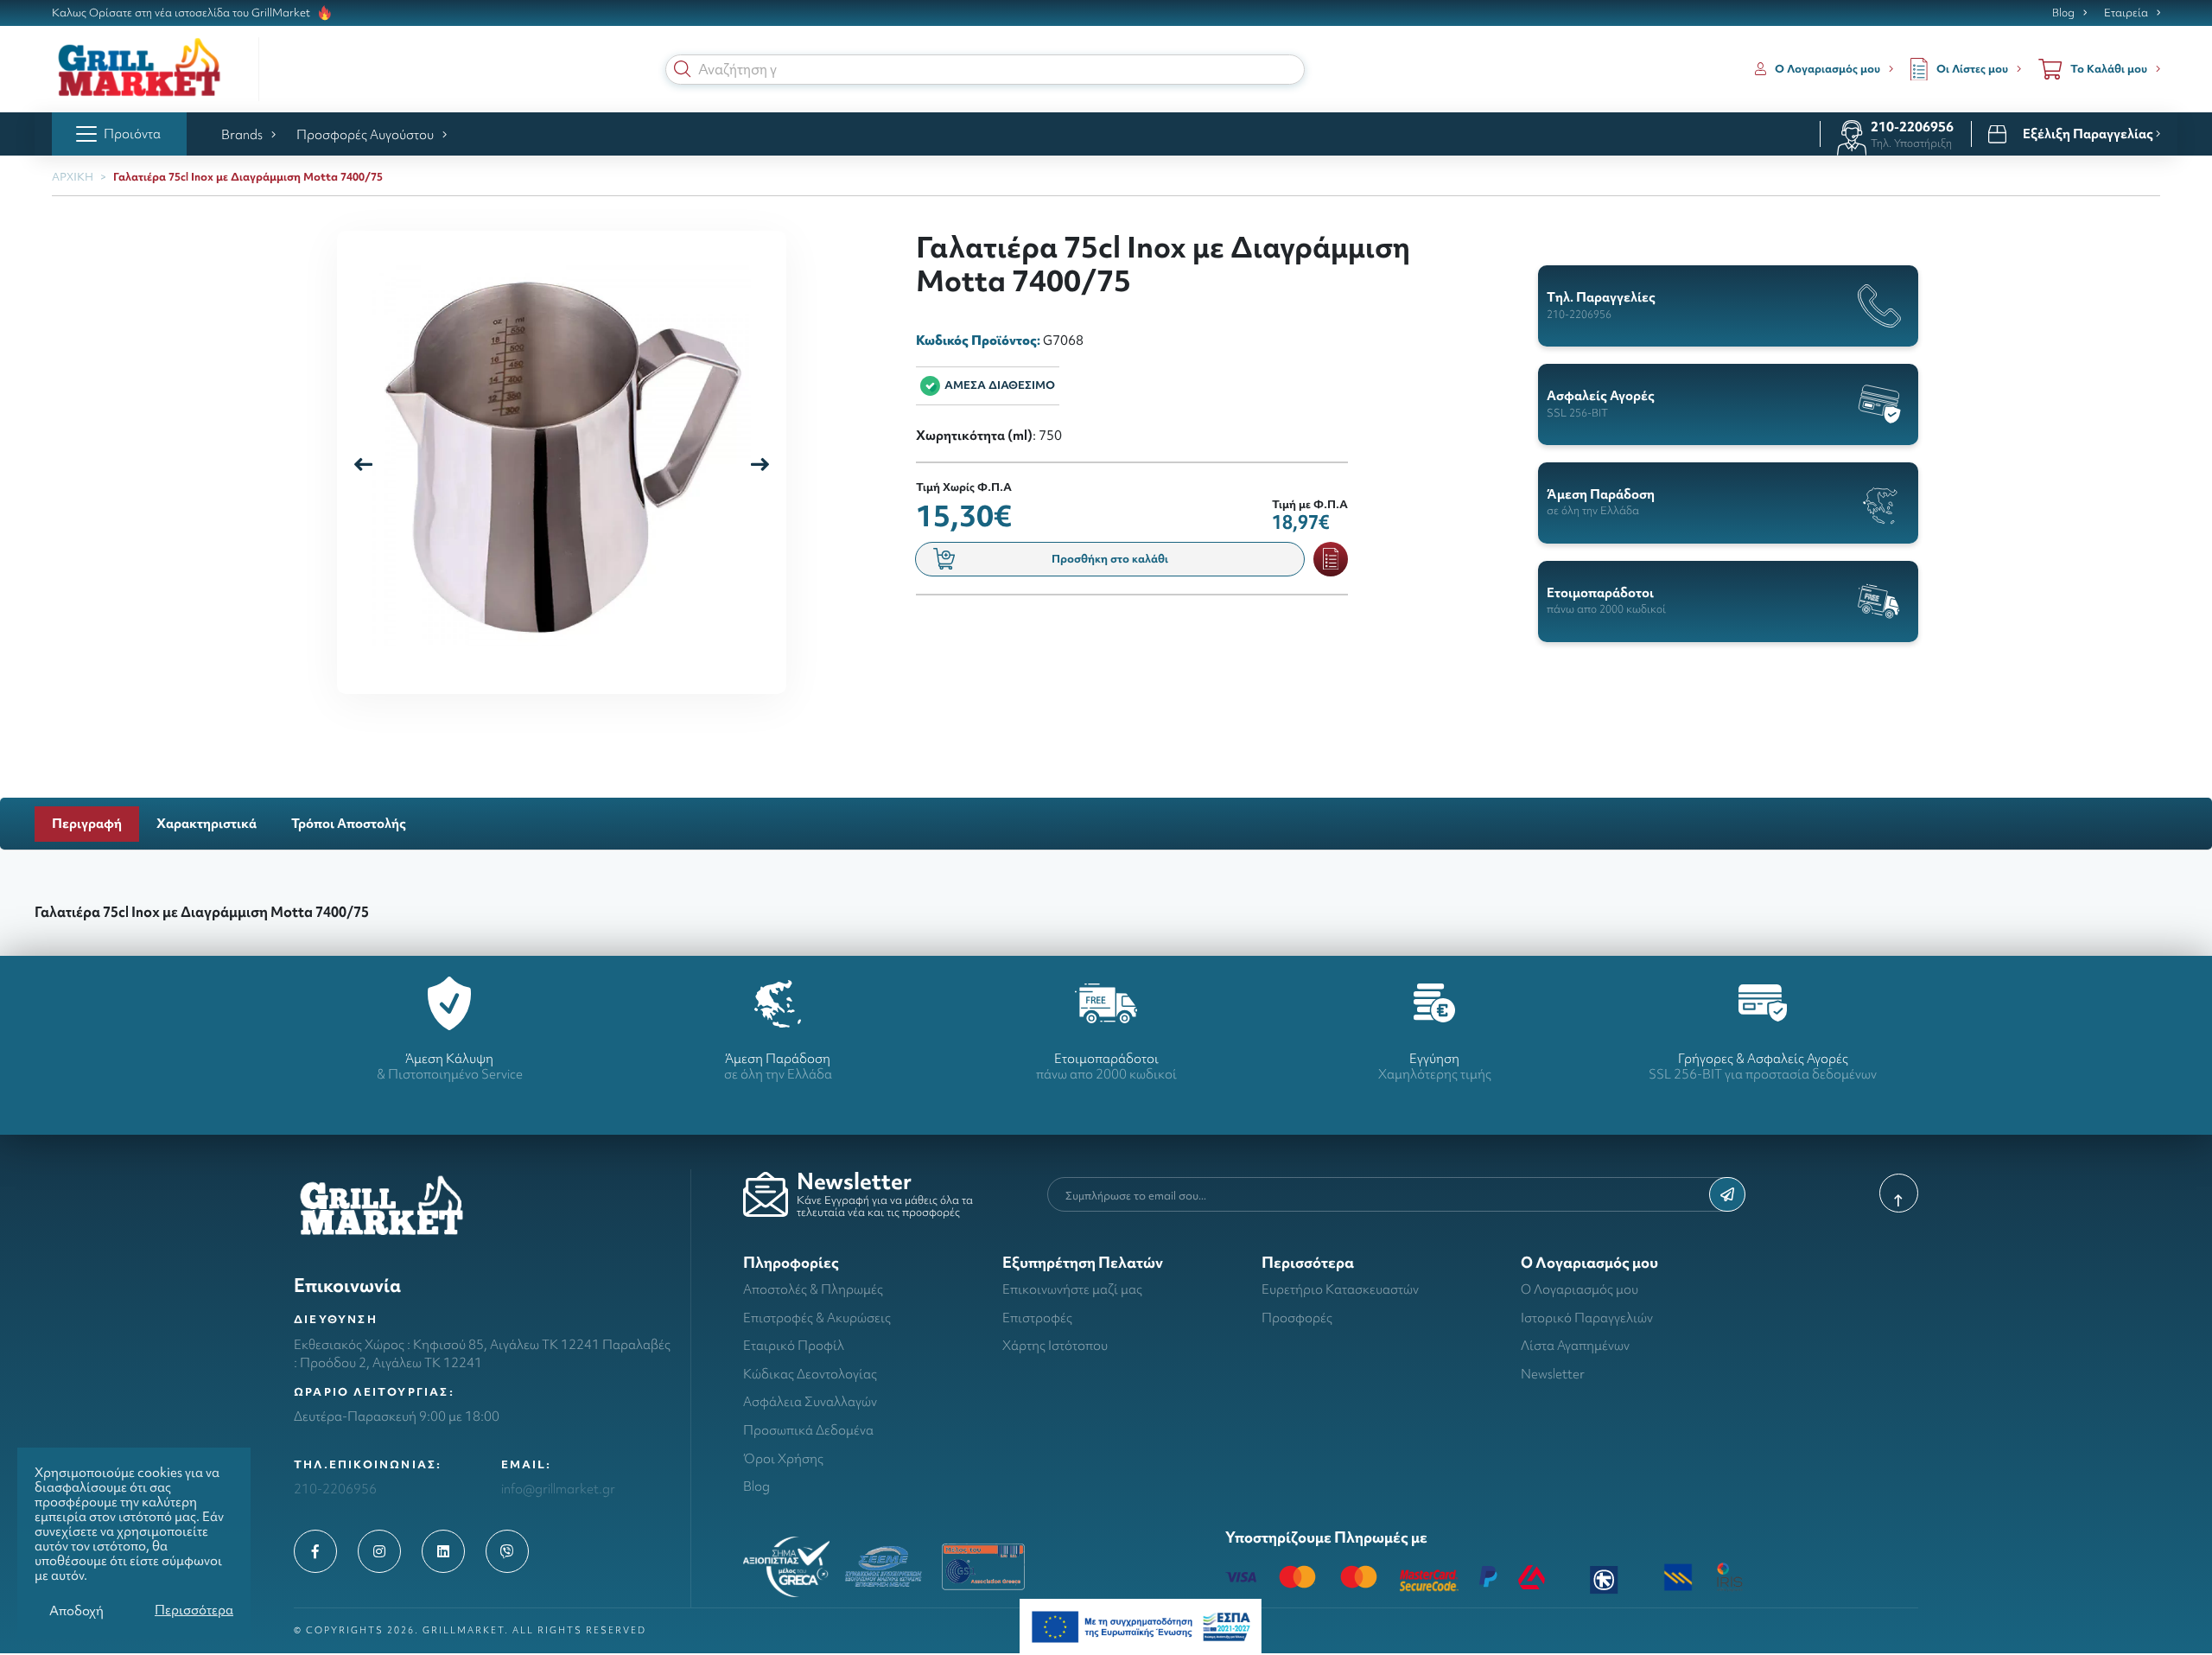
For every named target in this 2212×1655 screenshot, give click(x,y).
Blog (2063, 13)
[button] (683, 69)
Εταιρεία (2126, 13)
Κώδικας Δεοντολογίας (810, 1374)
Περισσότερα (194, 1610)
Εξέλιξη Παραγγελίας (2089, 134)
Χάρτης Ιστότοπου (1055, 1345)
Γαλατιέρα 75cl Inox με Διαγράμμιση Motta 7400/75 (248, 177)
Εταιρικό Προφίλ (794, 1345)
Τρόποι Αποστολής (349, 823)
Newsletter (1553, 1374)
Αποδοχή (76, 1610)
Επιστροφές (1037, 1318)
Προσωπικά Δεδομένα (808, 1430)
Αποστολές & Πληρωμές (813, 1289)
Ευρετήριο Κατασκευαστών (1340, 1289)
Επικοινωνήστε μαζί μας (1072, 1289)
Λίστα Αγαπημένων (1575, 1345)
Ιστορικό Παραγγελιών (1587, 1318)
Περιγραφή (87, 823)
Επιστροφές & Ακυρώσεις (817, 1318)
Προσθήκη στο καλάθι (1110, 559)
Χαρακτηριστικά (207, 823)
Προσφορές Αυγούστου (365, 134)
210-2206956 (1912, 127)
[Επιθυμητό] (1331, 559)
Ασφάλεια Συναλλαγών (810, 1401)
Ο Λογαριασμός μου (1580, 1289)
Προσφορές (1297, 1318)
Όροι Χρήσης (783, 1458)
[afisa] (1141, 1625)
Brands (242, 134)
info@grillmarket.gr (558, 1489)
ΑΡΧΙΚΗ (73, 177)
